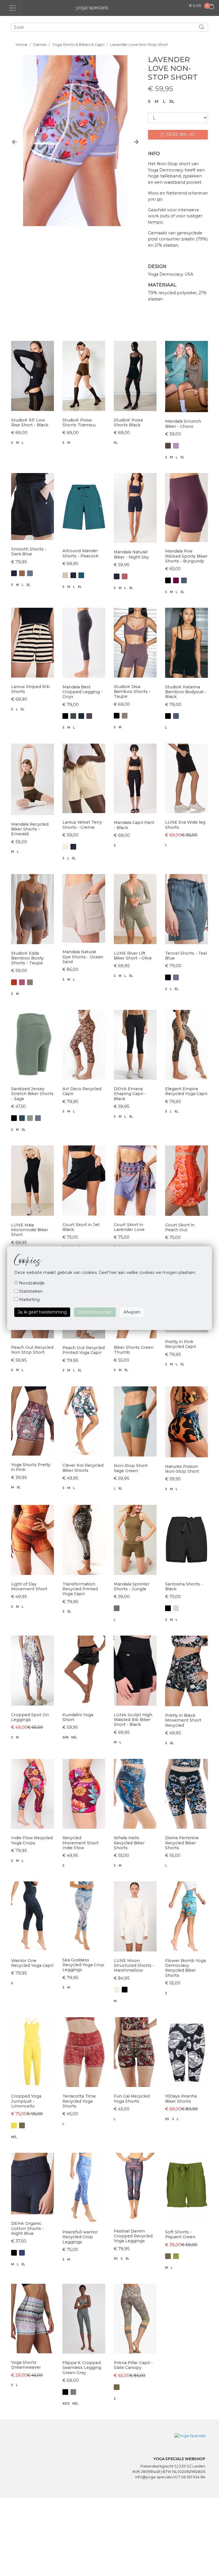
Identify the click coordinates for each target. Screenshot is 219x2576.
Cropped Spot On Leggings (30, 1717)
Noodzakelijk (31, 1283)
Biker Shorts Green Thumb (134, 1350)
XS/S (66, 2404)
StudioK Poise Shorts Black (128, 422)
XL (172, 101)
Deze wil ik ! (180, 134)
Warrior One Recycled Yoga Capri (32, 1963)
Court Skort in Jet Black (81, 1227)
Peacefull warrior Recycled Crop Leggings (80, 2237)
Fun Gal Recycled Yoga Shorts (132, 2099)
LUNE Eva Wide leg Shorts (185, 825)
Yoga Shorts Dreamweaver (26, 2365)
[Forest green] (22, 1118)
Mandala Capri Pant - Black (134, 825)
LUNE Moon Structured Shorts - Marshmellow (134, 1966)
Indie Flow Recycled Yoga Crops (32, 1840)
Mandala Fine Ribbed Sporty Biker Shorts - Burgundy (186, 556)
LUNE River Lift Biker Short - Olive (133, 956)
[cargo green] (22, 2125)
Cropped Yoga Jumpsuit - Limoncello (26, 2101)
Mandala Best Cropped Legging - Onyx (83, 692)
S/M (65, 1737)
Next (136, 142)
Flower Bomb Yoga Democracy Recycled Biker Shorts (185, 1968)
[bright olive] (176, 2256)
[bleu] (30, 573)
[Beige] (65, 575)
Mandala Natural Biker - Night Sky (131, 554)
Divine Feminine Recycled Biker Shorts (182, 1843)
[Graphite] (89, 716)
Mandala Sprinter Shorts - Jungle (132, 1586)
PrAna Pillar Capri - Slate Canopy (133, 2365)
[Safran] (14, 982)
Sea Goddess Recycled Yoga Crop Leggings (83, 1965)
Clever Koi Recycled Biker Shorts (83, 1468)
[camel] (22, 573)
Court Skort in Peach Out (180, 1227)
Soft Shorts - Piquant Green (180, 2234)
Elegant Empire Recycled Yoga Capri (186, 1091)
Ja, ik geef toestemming (42, 1312)
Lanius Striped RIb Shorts (31, 689)
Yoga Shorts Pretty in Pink (31, 1467)
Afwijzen (132, 1312)
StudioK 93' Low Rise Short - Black (30, 422)
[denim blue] (184, 580)
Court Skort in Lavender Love (129, 1227)
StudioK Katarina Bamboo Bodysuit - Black (186, 692)
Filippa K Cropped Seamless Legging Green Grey (82, 2368)
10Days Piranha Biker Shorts (181, 2099)
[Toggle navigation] (13, 8)
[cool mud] (73, 2392)
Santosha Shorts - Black (184, 1586)
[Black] (168, 580)
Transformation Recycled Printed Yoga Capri (80, 1589)
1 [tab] (65, 218)
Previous (14, 142)
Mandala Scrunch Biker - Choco (183, 424)
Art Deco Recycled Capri (82, 1091)
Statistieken (30, 1291)
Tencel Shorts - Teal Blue (186, 956)
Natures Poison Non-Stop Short (182, 1469)
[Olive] (117, 1608)
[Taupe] (125, 716)
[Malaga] (22, 982)
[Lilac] (176, 446)
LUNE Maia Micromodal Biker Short (30, 1230)
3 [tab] (82, 218)
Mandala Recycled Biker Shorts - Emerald (30, 829)
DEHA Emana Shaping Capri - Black (130, 1094)
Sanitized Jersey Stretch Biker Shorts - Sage (32, 1094)
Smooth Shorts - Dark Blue (29, 552)
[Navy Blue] (14, 573)
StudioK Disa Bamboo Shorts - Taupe (132, 692)
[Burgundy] (176, 580)
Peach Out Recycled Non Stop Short (32, 1350)
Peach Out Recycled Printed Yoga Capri (84, 1350)
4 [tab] (91, 218)
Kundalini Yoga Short (78, 1717)
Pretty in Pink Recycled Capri (181, 1344)
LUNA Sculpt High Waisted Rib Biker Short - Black (133, 1720)
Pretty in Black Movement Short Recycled (183, 1720)
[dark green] (73, 716)
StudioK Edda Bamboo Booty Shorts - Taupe (27, 958)
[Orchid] (176, 1608)
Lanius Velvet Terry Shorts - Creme (82, 825)
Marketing (29, 1300)
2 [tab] (74, 218)
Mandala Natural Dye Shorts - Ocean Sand (83, 957)
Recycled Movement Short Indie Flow (81, 1843)
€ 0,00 (195, 6)
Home (22, 45)
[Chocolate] (168, 446)
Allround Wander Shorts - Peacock (80, 553)
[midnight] (22, 2253)
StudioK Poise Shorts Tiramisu (79, 422)
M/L (74, 1737)
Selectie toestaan (95, 1312)
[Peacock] (81, 575)
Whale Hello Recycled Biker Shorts (129, 1843)
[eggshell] (65, 847)
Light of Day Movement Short (29, 1586)
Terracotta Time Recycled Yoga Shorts (79, 2101)
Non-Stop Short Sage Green (131, 1468)
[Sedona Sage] (30, 1118)
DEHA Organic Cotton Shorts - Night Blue (28, 2228)
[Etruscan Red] (125, 576)
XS (167, 2119)
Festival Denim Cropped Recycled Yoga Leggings (133, 2236)
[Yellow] (14, 2125)
